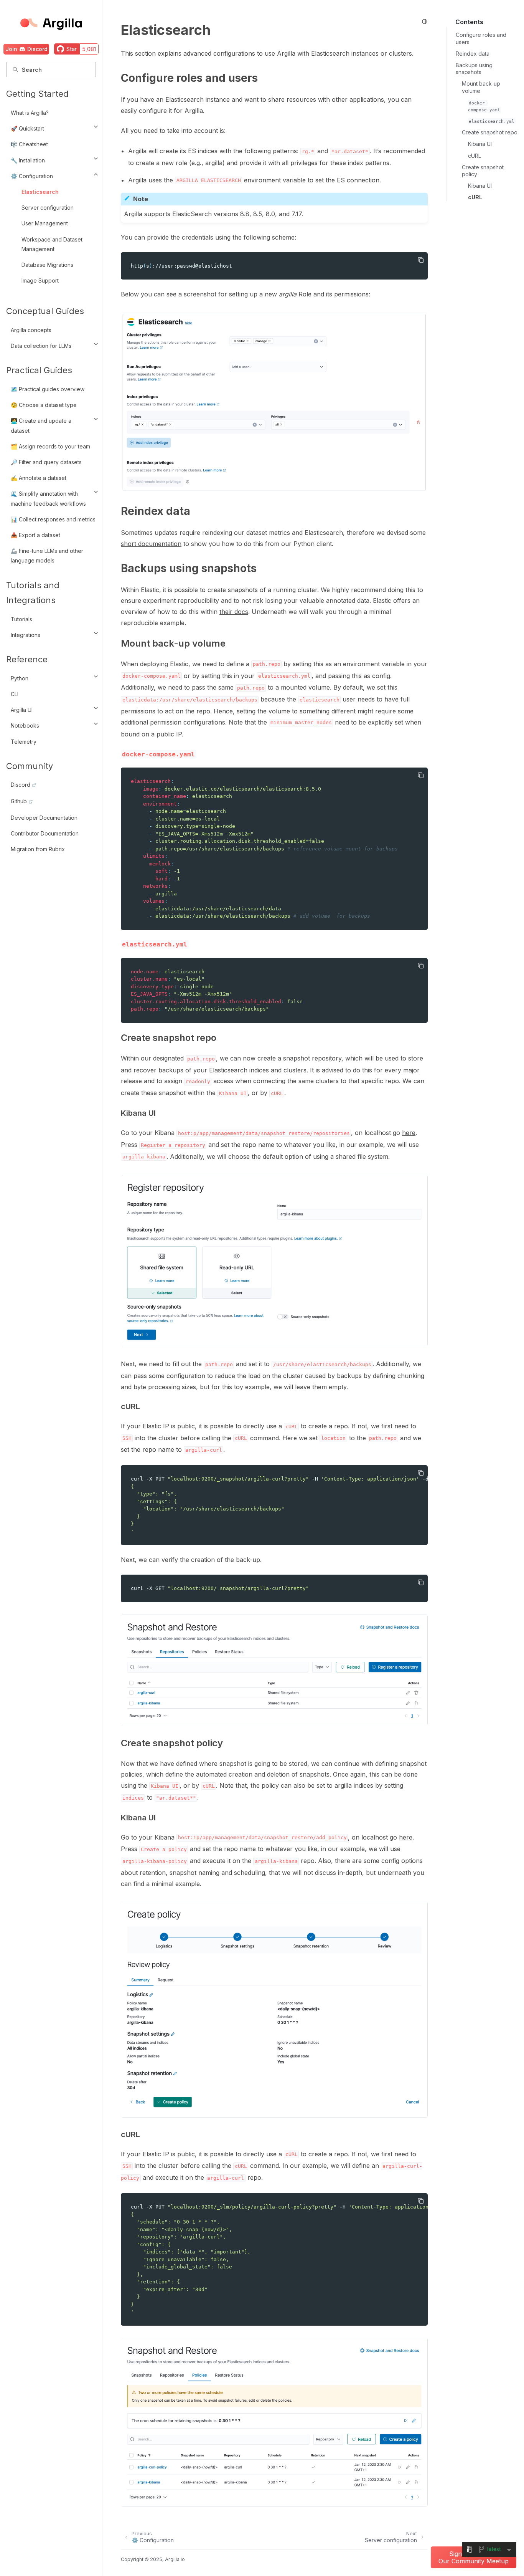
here (409, 1133)
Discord (21, 785)
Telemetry (24, 742)
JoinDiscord (26, 49)
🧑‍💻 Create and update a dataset (41, 425)
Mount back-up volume (481, 87)
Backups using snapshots (474, 69)
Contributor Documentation (45, 833)
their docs (234, 612)
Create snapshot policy (483, 171)
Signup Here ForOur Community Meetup (474, 2557)
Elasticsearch (40, 192)
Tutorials (21, 619)
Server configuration (48, 208)
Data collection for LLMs (41, 346)
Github (19, 801)
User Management (45, 223)
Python (20, 678)
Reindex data (473, 54)
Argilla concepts (31, 330)
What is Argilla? (30, 113)
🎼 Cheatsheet (29, 144)
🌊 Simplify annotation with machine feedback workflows (48, 498)
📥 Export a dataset (35, 535)
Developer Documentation (44, 818)
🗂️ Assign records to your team (50, 446)
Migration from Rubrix (38, 849)
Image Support (40, 280)
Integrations (26, 635)
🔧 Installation (28, 160)
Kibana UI (480, 144)
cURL (475, 156)
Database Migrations (47, 265)
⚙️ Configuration (32, 176)
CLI (15, 694)
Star (72, 49)
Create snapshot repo (490, 132)
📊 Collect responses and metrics (53, 519)
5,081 (89, 49)
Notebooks (25, 725)
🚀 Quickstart (27, 128)
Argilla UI (22, 710)
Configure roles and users (481, 38)
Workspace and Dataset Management (52, 244)
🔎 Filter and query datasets (46, 462)
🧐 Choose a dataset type (44, 405)
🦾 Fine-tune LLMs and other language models (47, 556)
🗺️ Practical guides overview (48, 389)
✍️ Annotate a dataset (39, 478)
